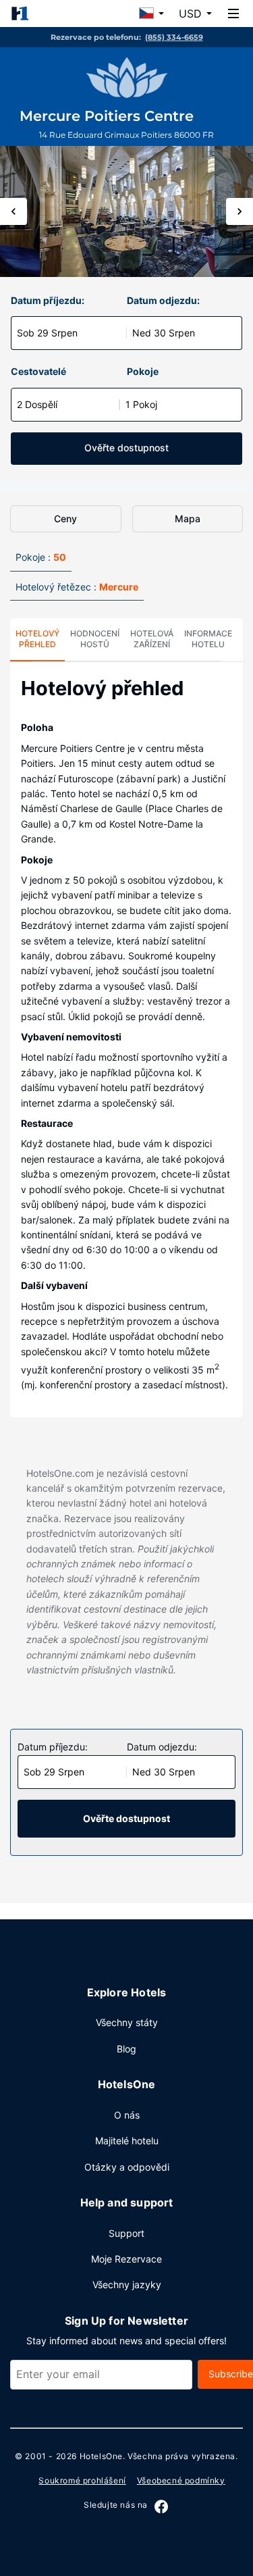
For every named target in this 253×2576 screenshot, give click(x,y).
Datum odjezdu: (163, 300)
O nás (127, 2115)
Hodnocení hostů (95, 639)
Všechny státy (127, 2022)
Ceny (65, 519)
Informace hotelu (208, 639)
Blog (126, 2049)
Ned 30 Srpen (164, 333)
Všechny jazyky (127, 2284)
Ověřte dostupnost (126, 448)
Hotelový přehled (37, 639)
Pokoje (143, 371)
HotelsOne (101, 2456)
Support (126, 2233)
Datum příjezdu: (48, 300)
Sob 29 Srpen (47, 333)
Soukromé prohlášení (82, 2480)
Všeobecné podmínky (181, 2480)
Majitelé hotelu (127, 2141)
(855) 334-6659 (174, 37)
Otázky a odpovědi (127, 2167)
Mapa (188, 519)
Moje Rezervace (126, 2259)
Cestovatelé (38, 371)
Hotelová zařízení (152, 639)
